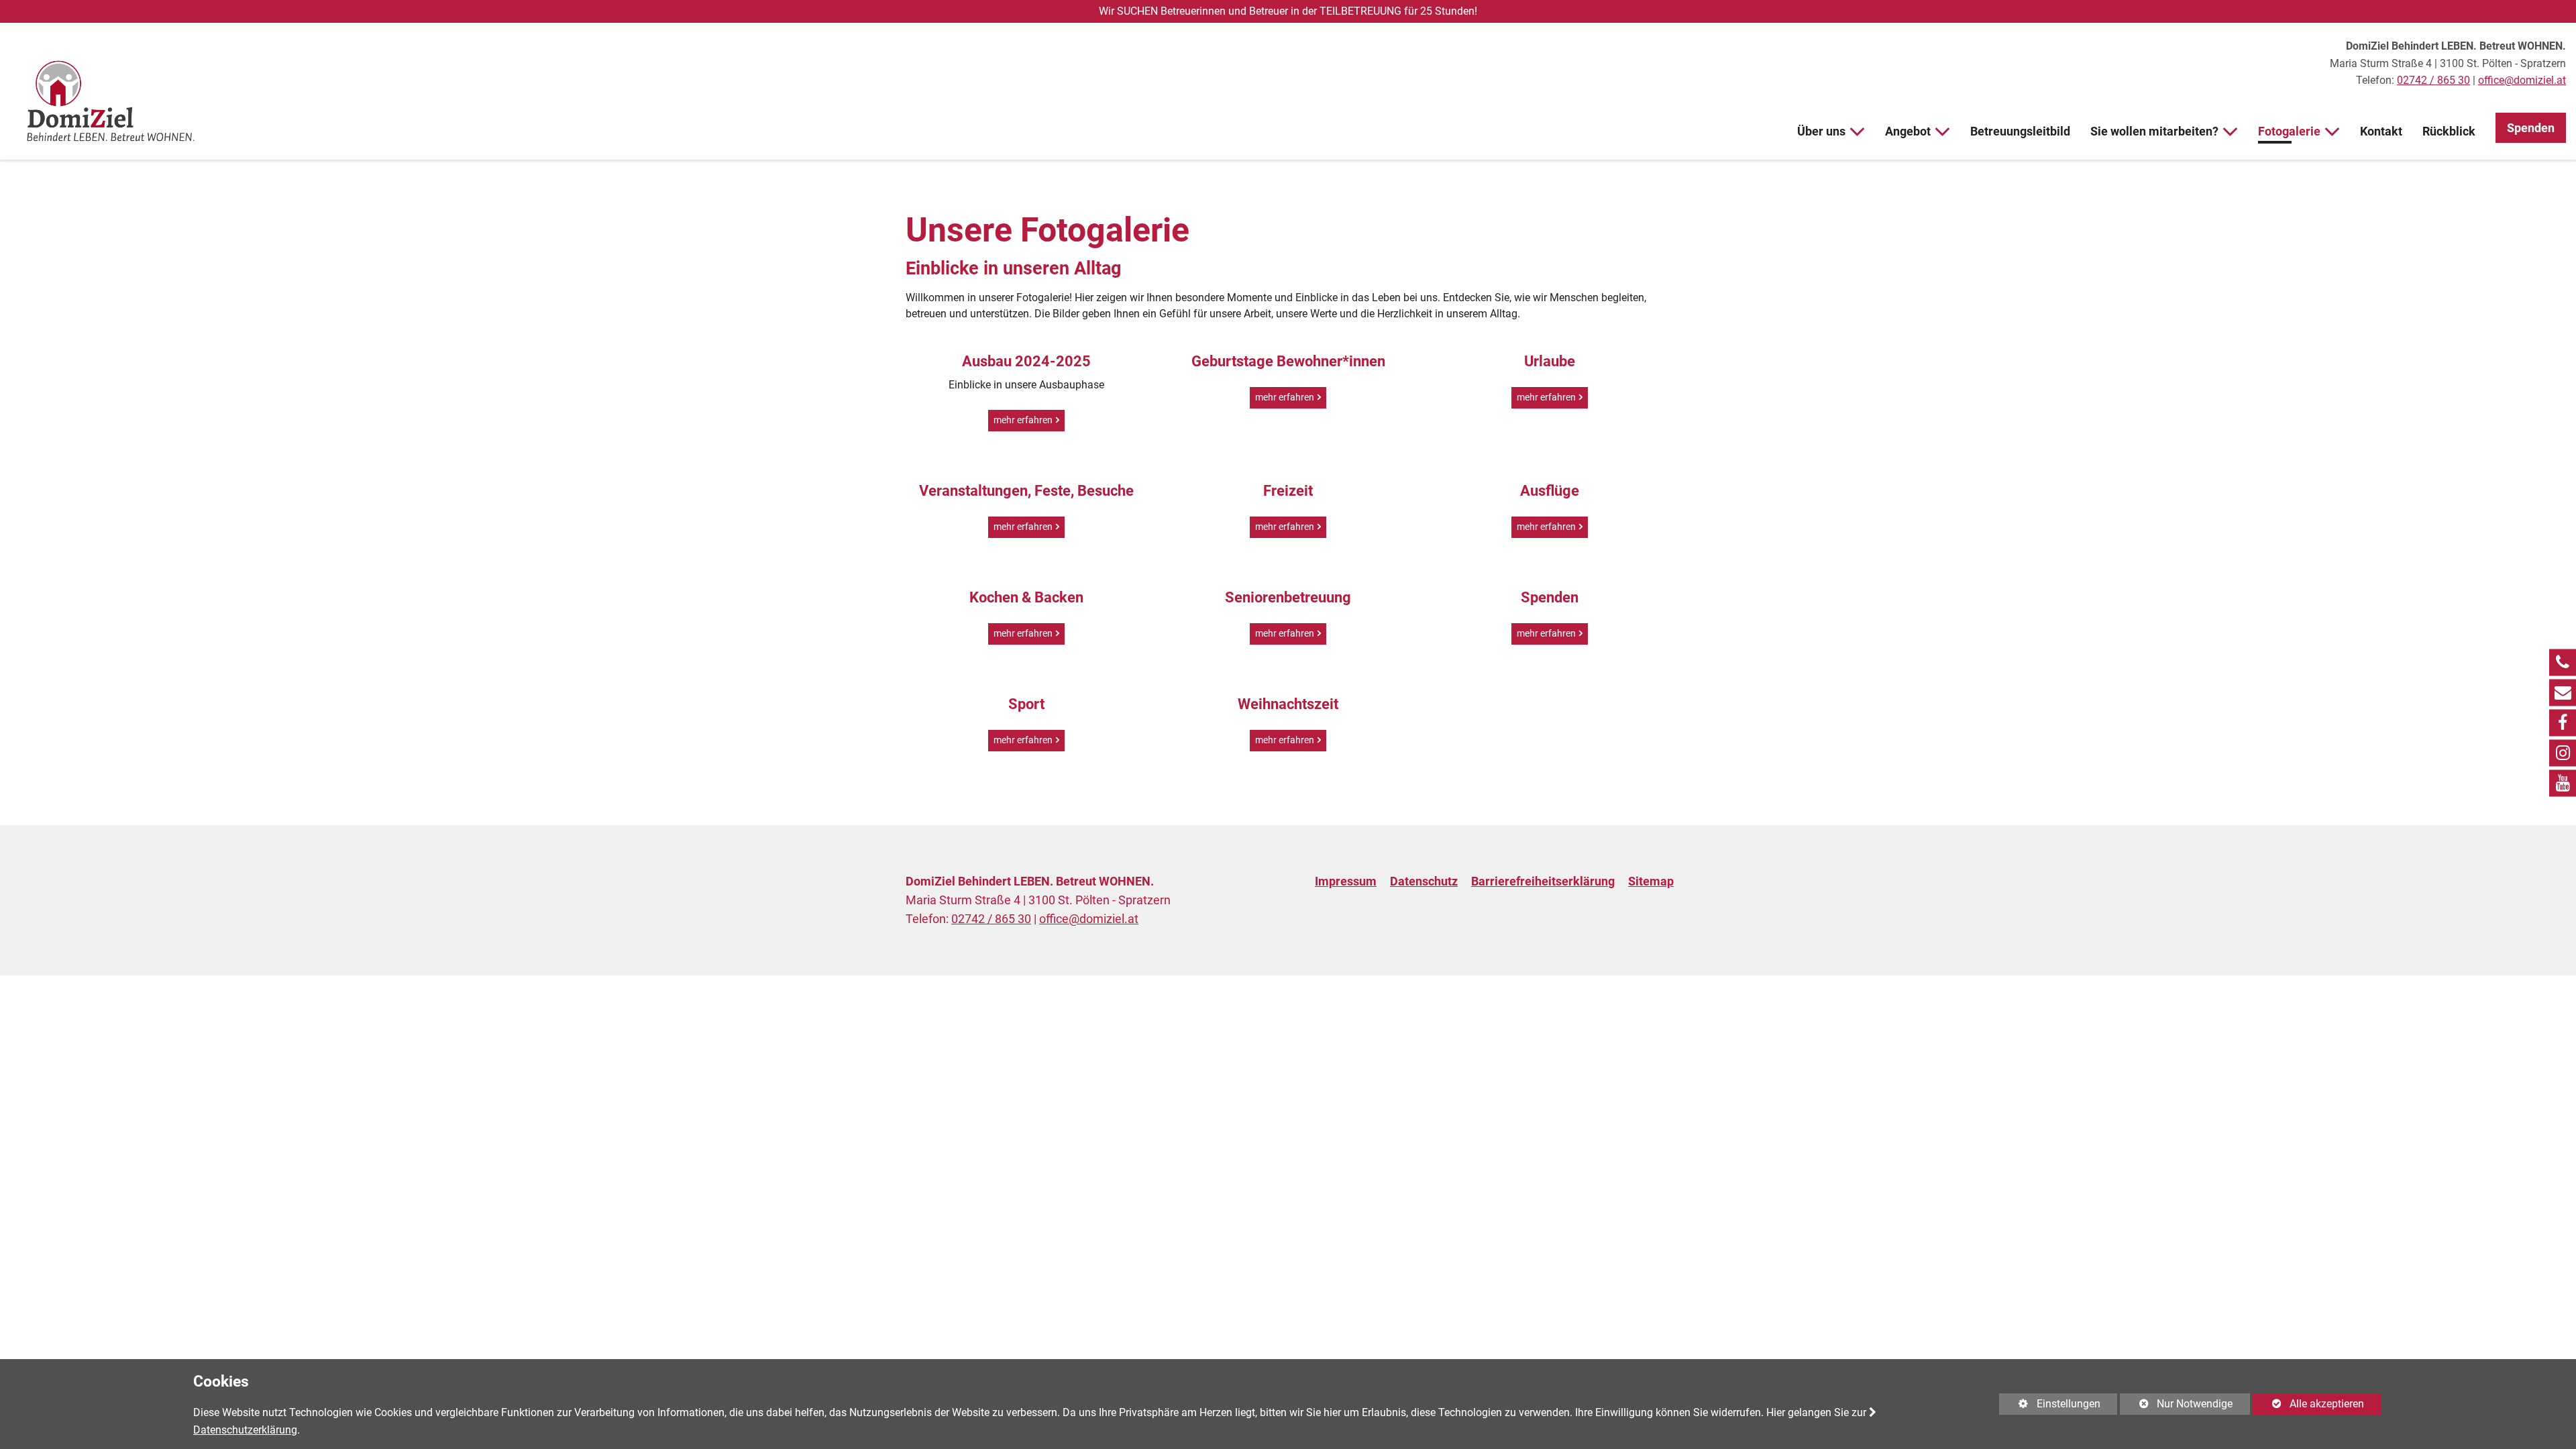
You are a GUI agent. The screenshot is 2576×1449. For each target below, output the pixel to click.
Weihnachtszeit (1288, 704)
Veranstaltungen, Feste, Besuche (1026, 491)
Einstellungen (2049, 1406)
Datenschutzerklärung (245, 1430)
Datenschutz (1424, 881)
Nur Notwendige (2176, 1406)
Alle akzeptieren (2308, 1404)
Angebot (1908, 131)
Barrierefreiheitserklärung (1543, 881)
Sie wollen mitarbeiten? (2154, 131)
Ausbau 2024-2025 (1026, 361)
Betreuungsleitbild (2020, 131)
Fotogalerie (2289, 131)
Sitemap (1651, 881)
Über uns (1821, 131)
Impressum (1346, 881)
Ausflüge (1550, 491)
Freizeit (1288, 491)
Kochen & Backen (1026, 597)
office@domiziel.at (2522, 80)
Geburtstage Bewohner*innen (1288, 361)
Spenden (2531, 128)
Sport (1026, 704)
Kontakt (2381, 131)
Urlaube (1550, 361)
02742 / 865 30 (2433, 80)
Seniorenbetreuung (1288, 597)
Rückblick (2449, 131)
